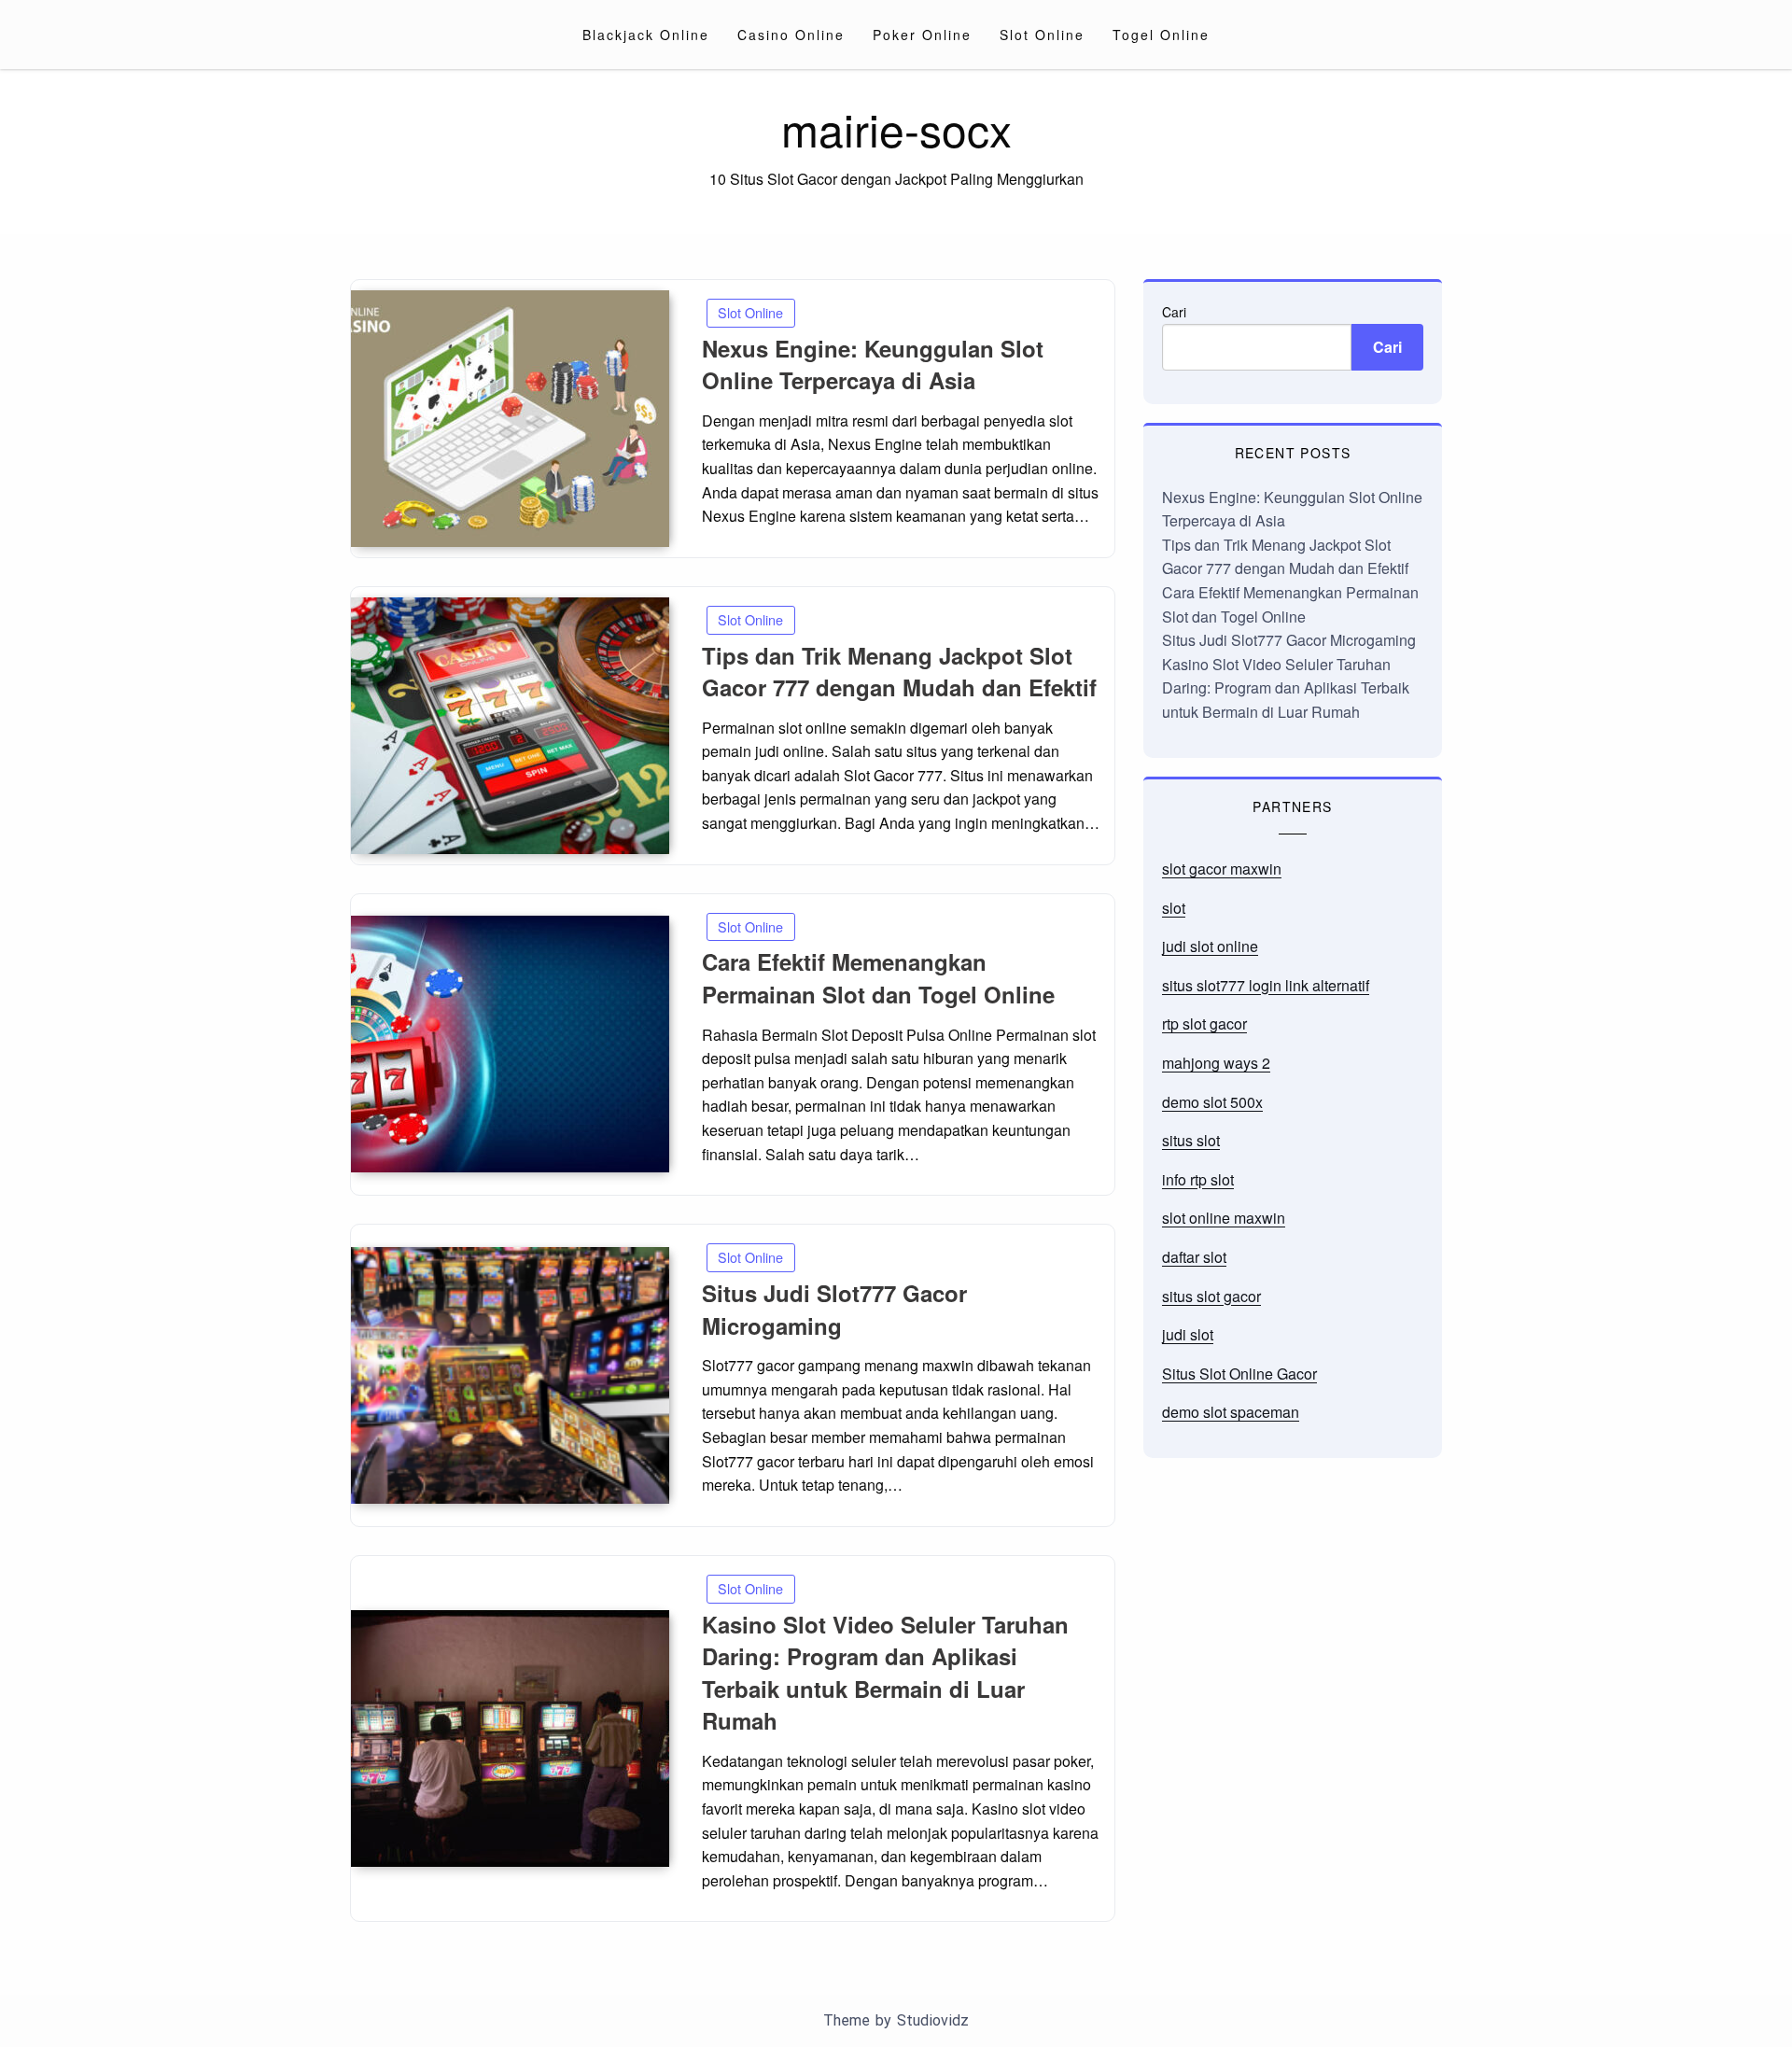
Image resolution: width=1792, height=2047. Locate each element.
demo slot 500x (1212, 1102)
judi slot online (1210, 946)
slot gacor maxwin (1222, 869)
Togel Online (1161, 35)
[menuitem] (646, 35)
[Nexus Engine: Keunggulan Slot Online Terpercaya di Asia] (510, 419)
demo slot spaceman (1231, 1412)
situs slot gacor (1211, 1296)
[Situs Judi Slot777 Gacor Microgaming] (510, 1375)
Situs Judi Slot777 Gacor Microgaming (834, 1309)
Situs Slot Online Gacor (1239, 1374)
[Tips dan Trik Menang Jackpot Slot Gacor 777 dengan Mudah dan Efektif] (510, 726)
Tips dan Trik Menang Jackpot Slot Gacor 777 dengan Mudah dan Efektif (899, 672)
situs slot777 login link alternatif (1266, 985)
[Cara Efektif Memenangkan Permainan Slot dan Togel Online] (510, 1044)
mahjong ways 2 (1216, 1063)
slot (1174, 908)
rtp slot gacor (1204, 1023)
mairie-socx (896, 128)
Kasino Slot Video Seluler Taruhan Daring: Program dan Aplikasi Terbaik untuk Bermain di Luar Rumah (885, 1673)
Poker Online (922, 35)
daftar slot (1194, 1257)
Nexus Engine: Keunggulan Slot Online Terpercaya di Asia (873, 365)
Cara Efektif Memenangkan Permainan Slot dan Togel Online (878, 978)
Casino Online (791, 35)
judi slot (1188, 1334)
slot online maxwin (1224, 1218)
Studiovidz (933, 2020)
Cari (1174, 312)
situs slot (1191, 1140)
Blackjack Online (646, 35)
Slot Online (1042, 35)
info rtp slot (1198, 1179)
